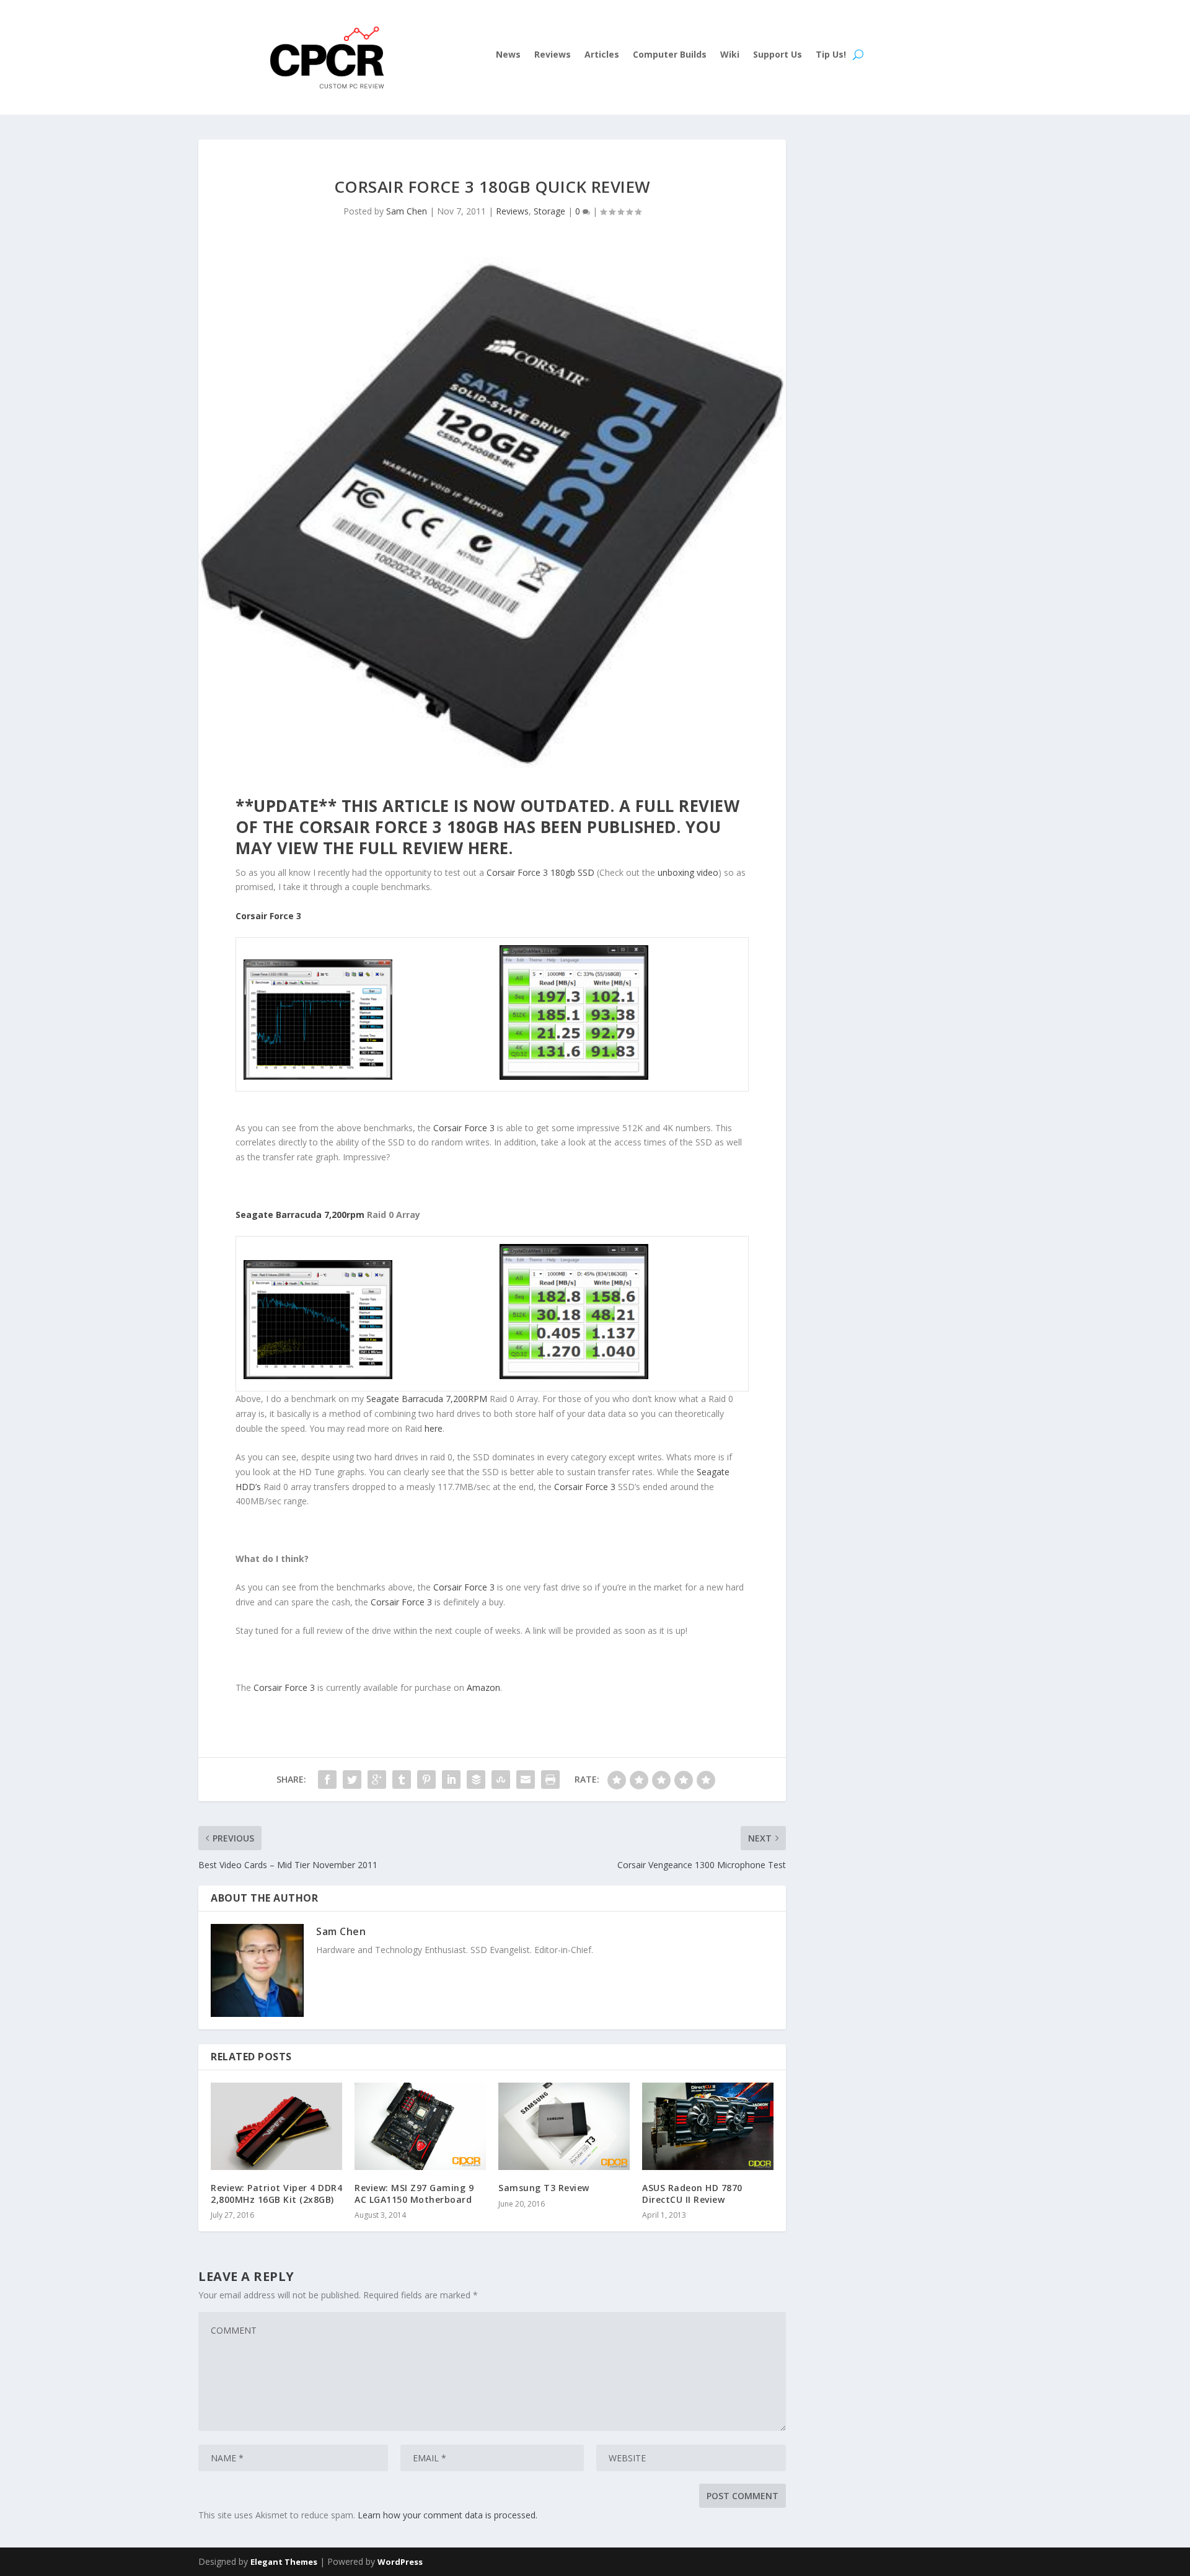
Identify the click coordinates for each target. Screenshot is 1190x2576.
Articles (602, 55)
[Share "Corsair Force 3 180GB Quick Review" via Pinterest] (426, 1780)
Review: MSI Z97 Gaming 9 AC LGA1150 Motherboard (414, 2193)
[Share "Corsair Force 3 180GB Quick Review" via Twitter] (352, 1780)
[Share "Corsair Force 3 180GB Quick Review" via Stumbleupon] (501, 1780)
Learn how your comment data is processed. (447, 2515)
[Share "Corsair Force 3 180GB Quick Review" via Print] (550, 1780)
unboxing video (688, 872)
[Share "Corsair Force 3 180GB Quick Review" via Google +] (377, 1780)
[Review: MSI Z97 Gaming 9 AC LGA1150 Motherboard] (420, 2126)
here (488, 848)
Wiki (730, 55)
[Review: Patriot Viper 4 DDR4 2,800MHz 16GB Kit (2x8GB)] (276, 2126)
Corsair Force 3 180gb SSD (540, 872)
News (508, 55)
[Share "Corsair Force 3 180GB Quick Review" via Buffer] (476, 1780)
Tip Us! (831, 55)
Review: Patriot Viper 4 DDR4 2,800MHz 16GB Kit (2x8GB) (276, 2193)
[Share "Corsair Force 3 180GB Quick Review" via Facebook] (327, 1780)
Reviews (553, 55)
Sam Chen (407, 211)
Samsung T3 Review (544, 2188)
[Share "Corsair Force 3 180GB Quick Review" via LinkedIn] (451, 1780)
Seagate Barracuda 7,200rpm (300, 1215)
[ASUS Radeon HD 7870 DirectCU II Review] (708, 2126)
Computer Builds (670, 55)
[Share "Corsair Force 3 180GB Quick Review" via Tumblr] (402, 1780)
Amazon (483, 1687)
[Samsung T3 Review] (564, 2127)
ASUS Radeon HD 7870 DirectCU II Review (692, 2193)
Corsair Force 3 (268, 916)
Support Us (778, 55)
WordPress (400, 2562)
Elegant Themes (284, 2562)
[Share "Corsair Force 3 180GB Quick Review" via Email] (526, 1780)
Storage (549, 211)
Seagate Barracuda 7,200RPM (427, 1399)
